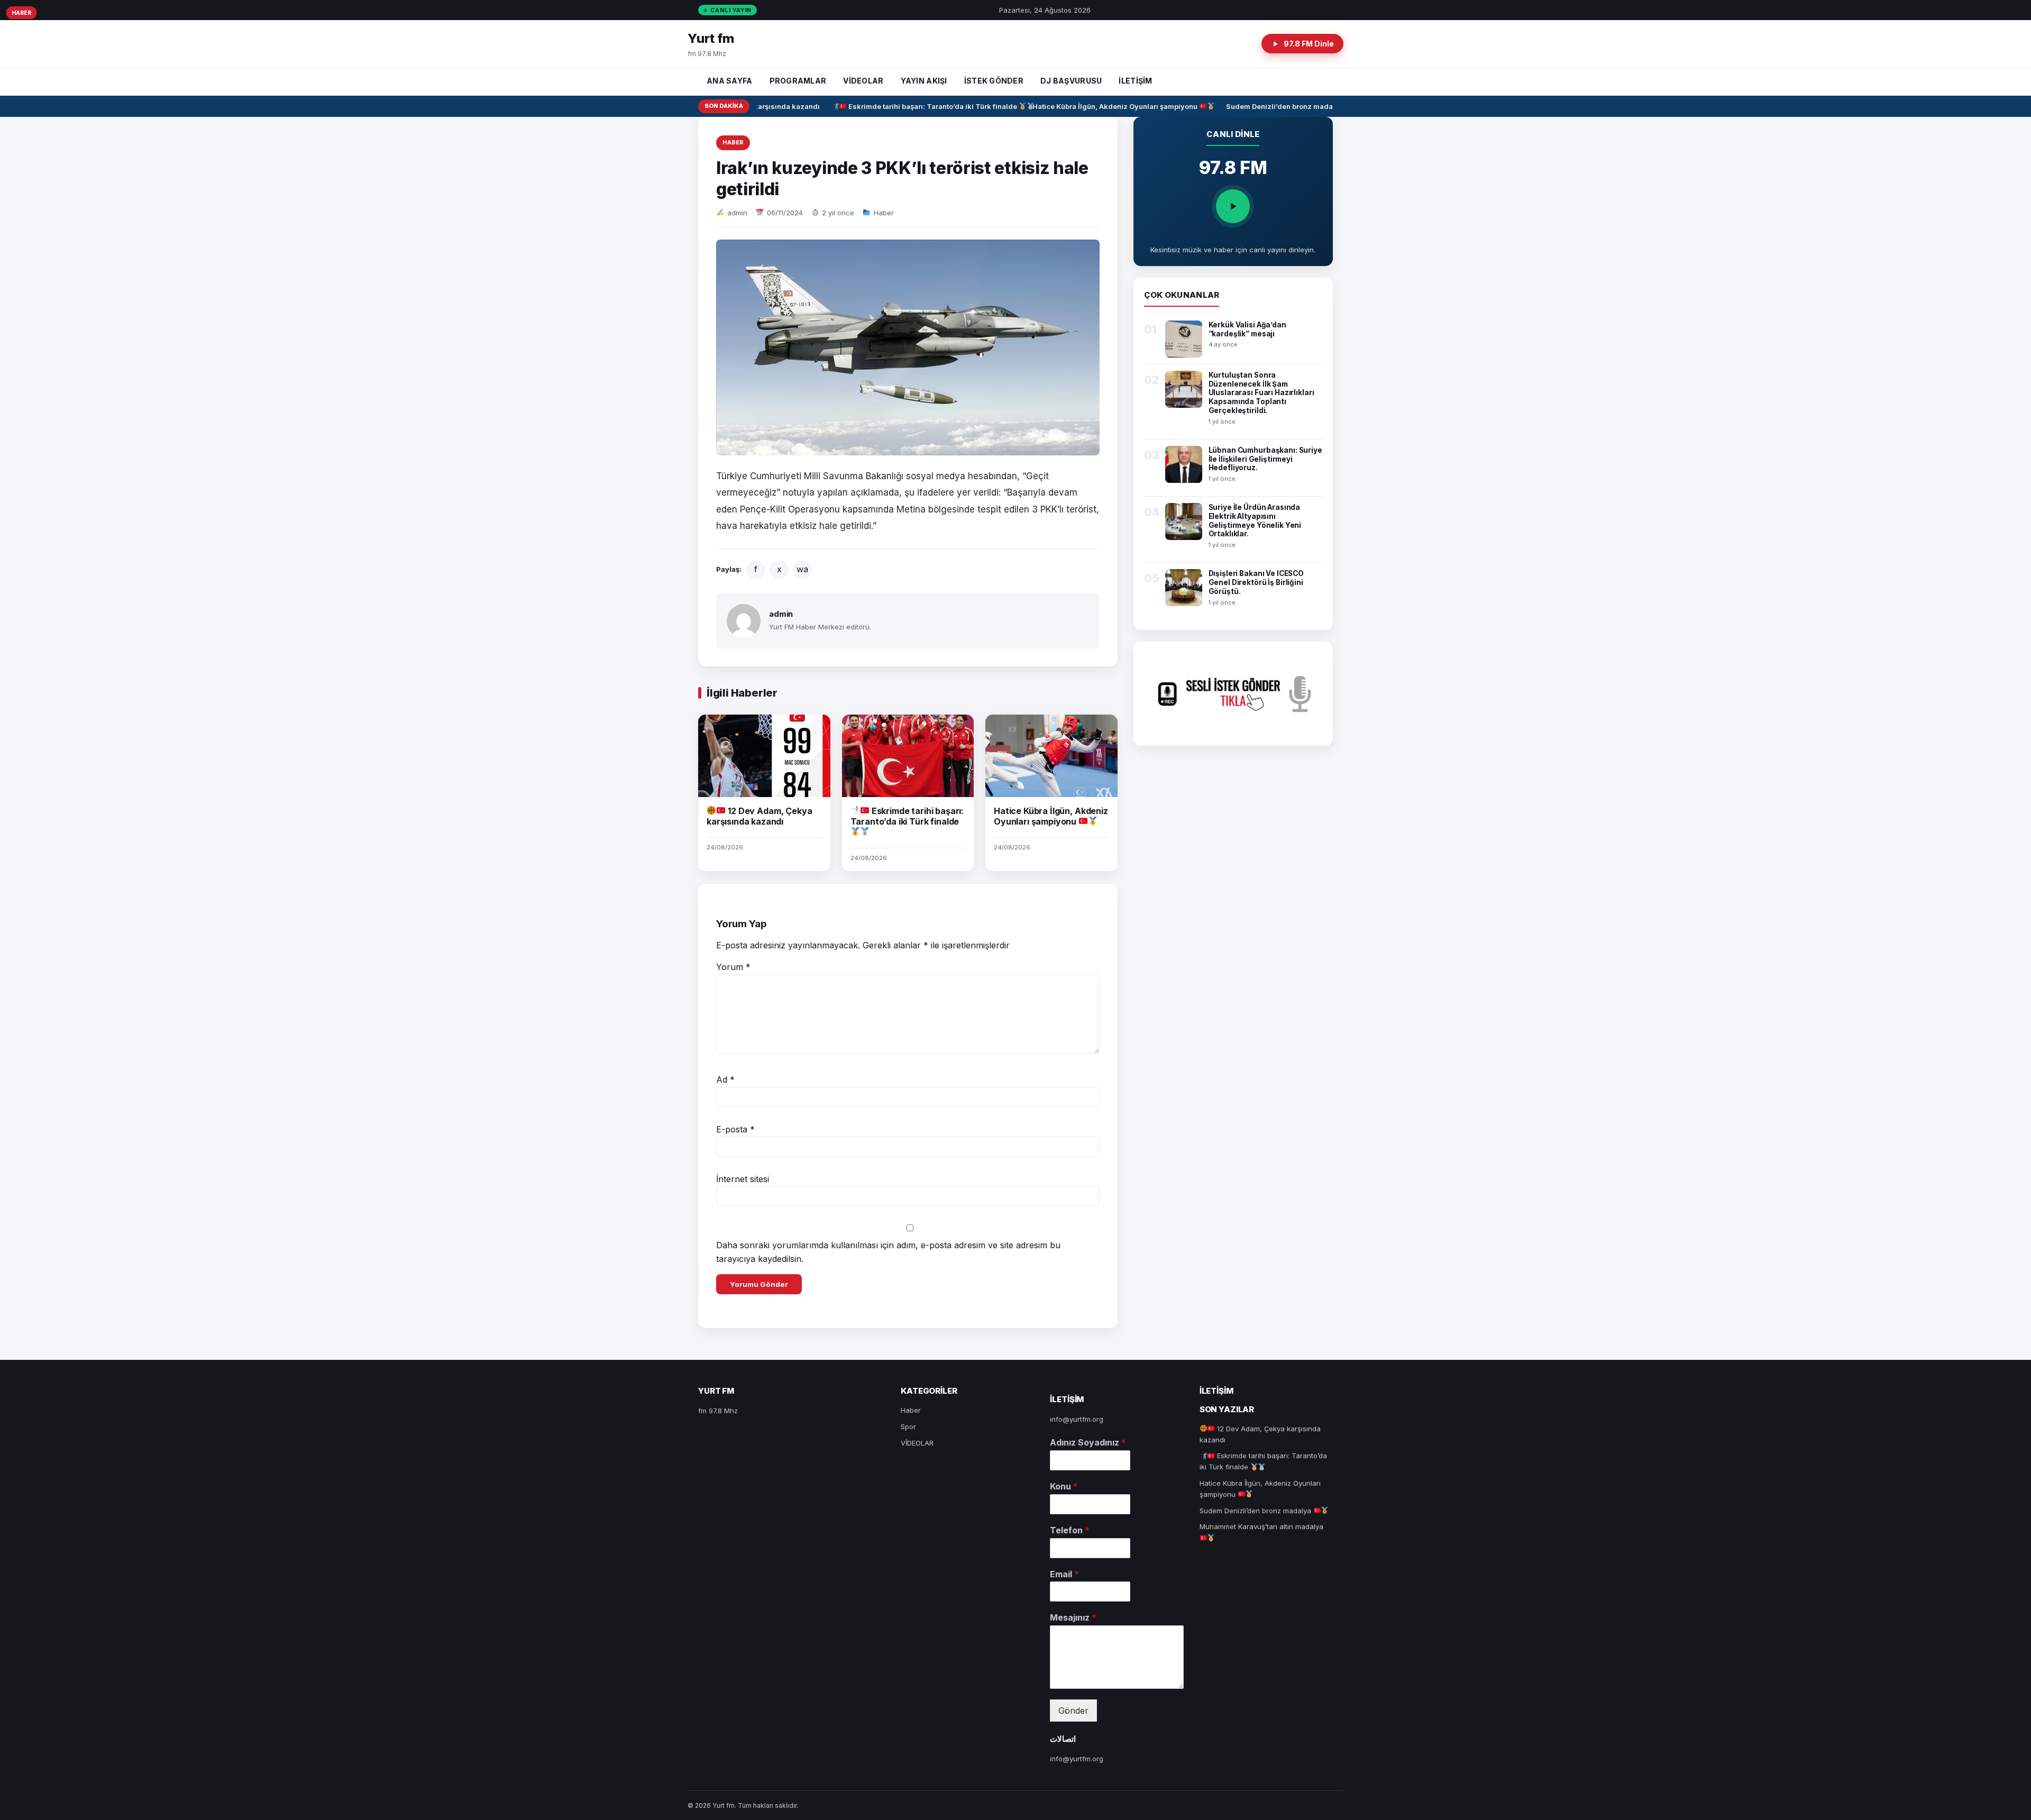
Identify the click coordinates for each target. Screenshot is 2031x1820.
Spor (908, 1426)
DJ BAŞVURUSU (1071, 81)
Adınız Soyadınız (1088, 1442)
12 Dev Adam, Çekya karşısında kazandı (759, 816)
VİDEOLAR (863, 81)
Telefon (1070, 1530)
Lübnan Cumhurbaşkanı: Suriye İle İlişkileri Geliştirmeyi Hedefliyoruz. (1265, 459)
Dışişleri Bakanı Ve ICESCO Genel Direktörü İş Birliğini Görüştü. (1256, 582)
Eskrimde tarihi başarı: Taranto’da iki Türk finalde (905, 106)
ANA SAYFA (730, 81)
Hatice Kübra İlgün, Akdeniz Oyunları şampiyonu (1088, 106)
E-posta (735, 1129)
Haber (733, 142)
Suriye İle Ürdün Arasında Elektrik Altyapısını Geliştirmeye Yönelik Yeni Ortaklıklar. (1255, 521)
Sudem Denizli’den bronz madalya (1257, 106)
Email (1064, 1574)
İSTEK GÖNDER (994, 81)
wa (802, 569)
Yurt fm (711, 38)
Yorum (733, 967)
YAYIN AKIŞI (924, 81)
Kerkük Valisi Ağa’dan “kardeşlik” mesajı (1247, 329)
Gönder (1073, 1711)
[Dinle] (1233, 206)
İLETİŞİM (1135, 81)
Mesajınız (1073, 1617)
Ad (725, 1080)
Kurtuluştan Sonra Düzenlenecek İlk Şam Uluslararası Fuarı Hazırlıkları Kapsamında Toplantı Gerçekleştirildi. (1261, 393)
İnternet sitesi (743, 1179)
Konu (1064, 1486)
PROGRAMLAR (798, 81)
